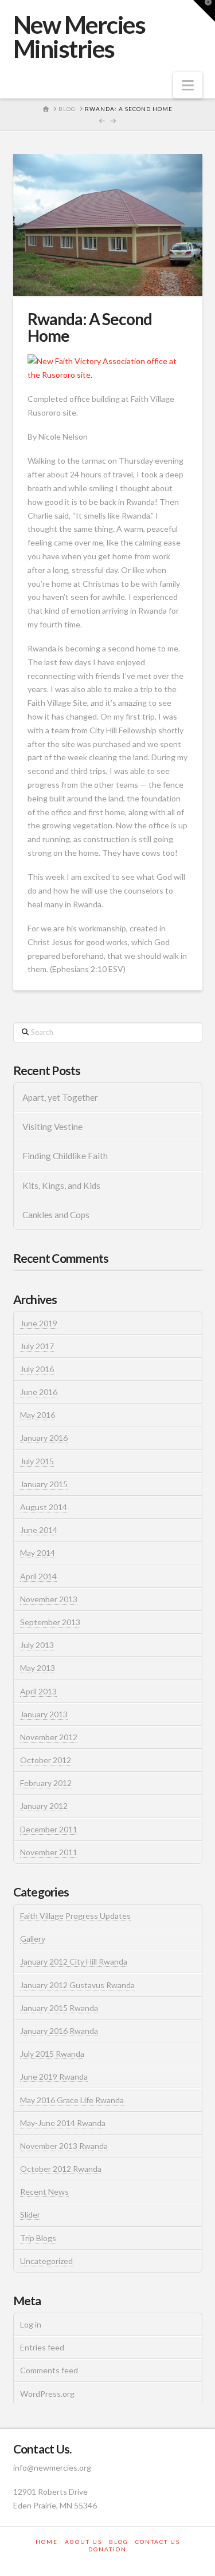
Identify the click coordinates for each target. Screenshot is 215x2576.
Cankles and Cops (56, 1215)
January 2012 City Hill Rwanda (74, 1961)
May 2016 (38, 1415)
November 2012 (49, 1737)
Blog (119, 2542)
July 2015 (37, 1461)
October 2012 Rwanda (61, 2169)
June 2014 (39, 1530)
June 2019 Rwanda (54, 2077)
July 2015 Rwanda (52, 2054)
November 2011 (49, 1852)
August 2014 (44, 1507)
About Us (83, 2542)
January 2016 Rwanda (59, 2031)
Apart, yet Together (60, 1097)
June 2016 (39, 1392)
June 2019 (39, 1323)
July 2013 (37, 1645)
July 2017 (37, 1346)
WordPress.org (47, 2394)
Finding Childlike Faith (65, 1156)
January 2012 (44, 1806)
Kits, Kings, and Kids (61, 1186)
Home (47, 2542)
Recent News (44, 2192)
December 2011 (49, 1829)
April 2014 (38, 1576)
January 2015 (44, 1484)
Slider (30, 2215)
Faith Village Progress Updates (75, 1916)
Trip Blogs (38, 2238)
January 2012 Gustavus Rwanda (77, 1985)
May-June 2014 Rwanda (63, 2123)
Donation (107, 2549)
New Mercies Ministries (79, 37)
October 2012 (46, 1760)
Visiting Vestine (52, 1127)
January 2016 (44, 1438)
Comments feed (49, 2370)
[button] (188, 85)
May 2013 (38, 1668)
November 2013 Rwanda (64, 2146)
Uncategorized (46, 2261)
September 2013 (50, 1622)
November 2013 (49, 1599)
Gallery (33, 1939)
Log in (31, 2324)
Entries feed (42, 2347)
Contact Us (158, 2542)
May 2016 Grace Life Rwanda (72, 2100)
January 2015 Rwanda (59, 2008)
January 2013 (44, 1714)
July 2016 (37, 1369)
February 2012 (46, 1783)
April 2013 (38, 1691)
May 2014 (38, 1553)
